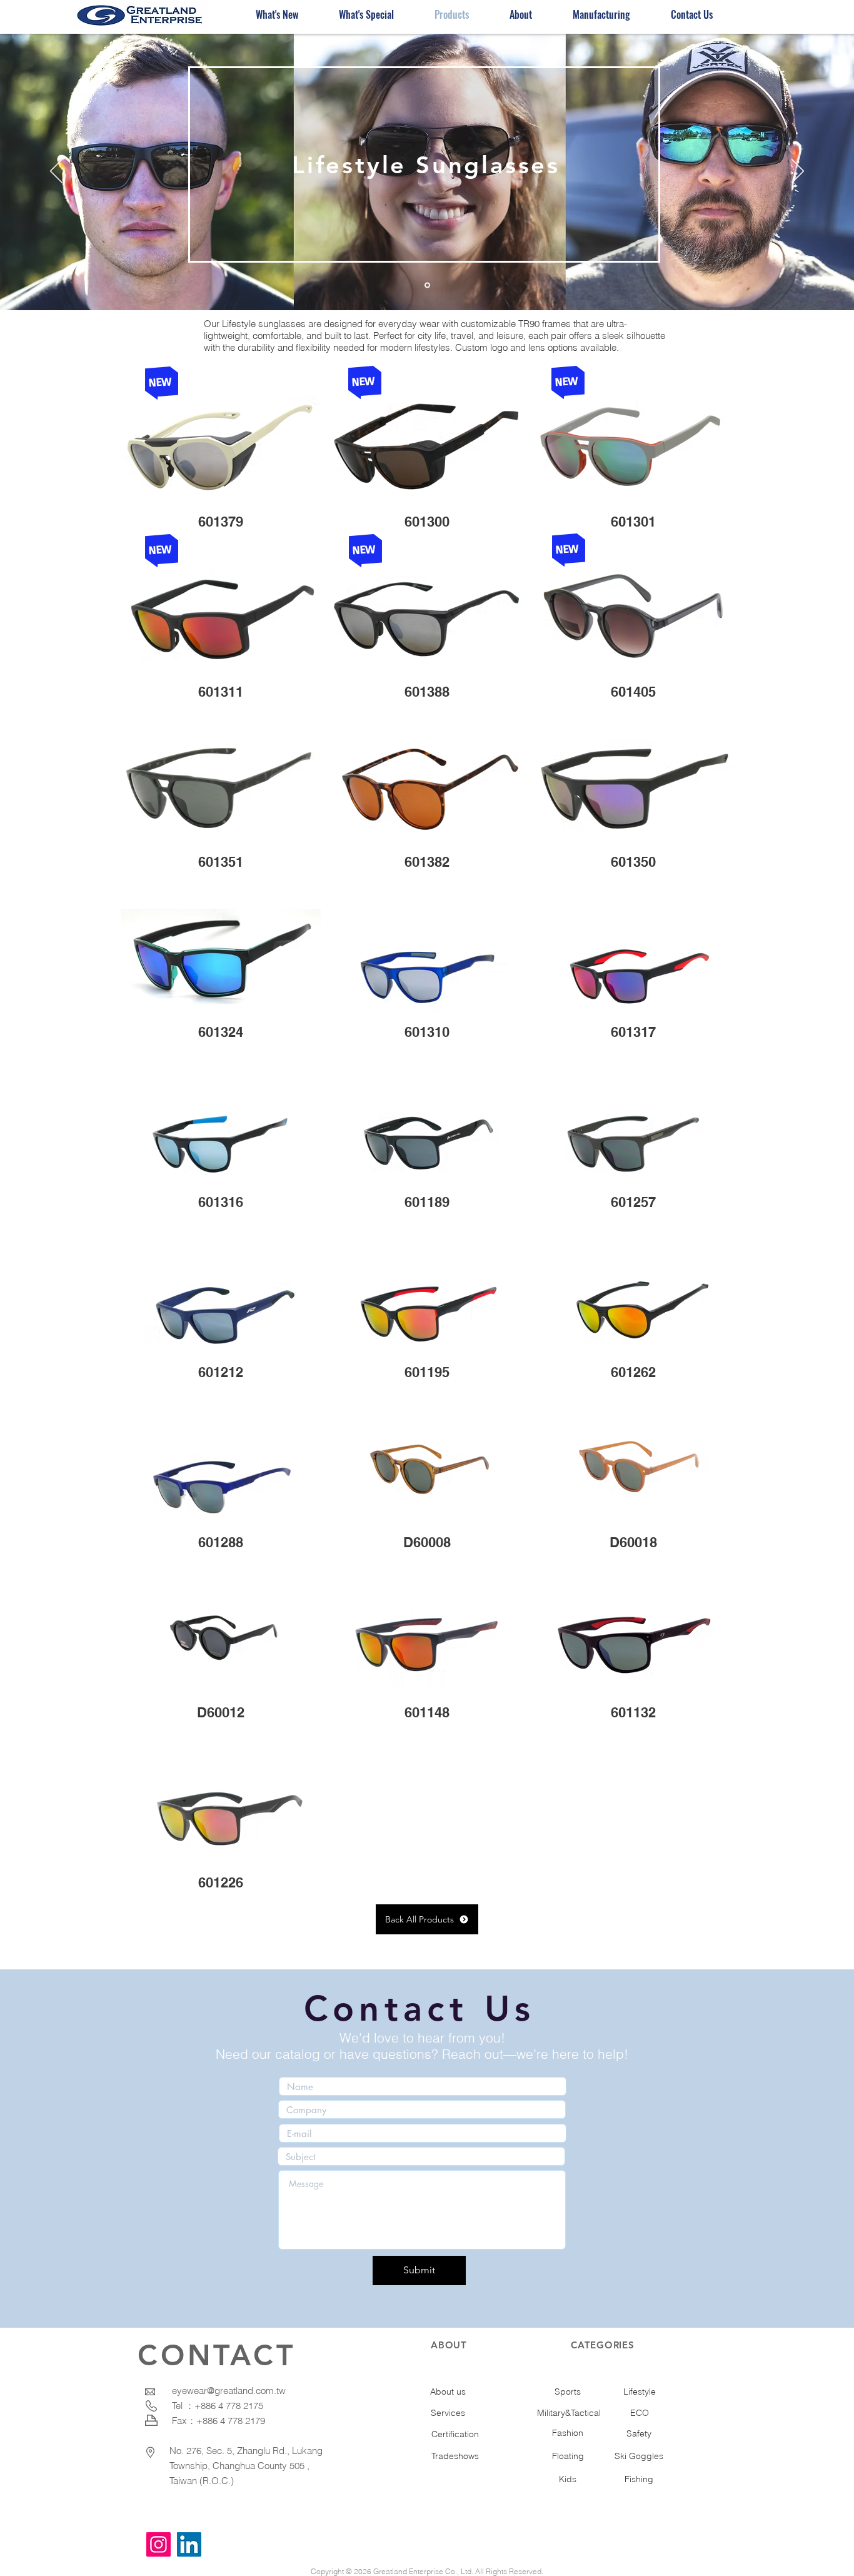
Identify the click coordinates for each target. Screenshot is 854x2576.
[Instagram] (158, 2544)
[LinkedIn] (189, 2544)
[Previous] (56, 172)
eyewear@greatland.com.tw (229, 2391)
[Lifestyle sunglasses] (427, 285)
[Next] (798, 172)
